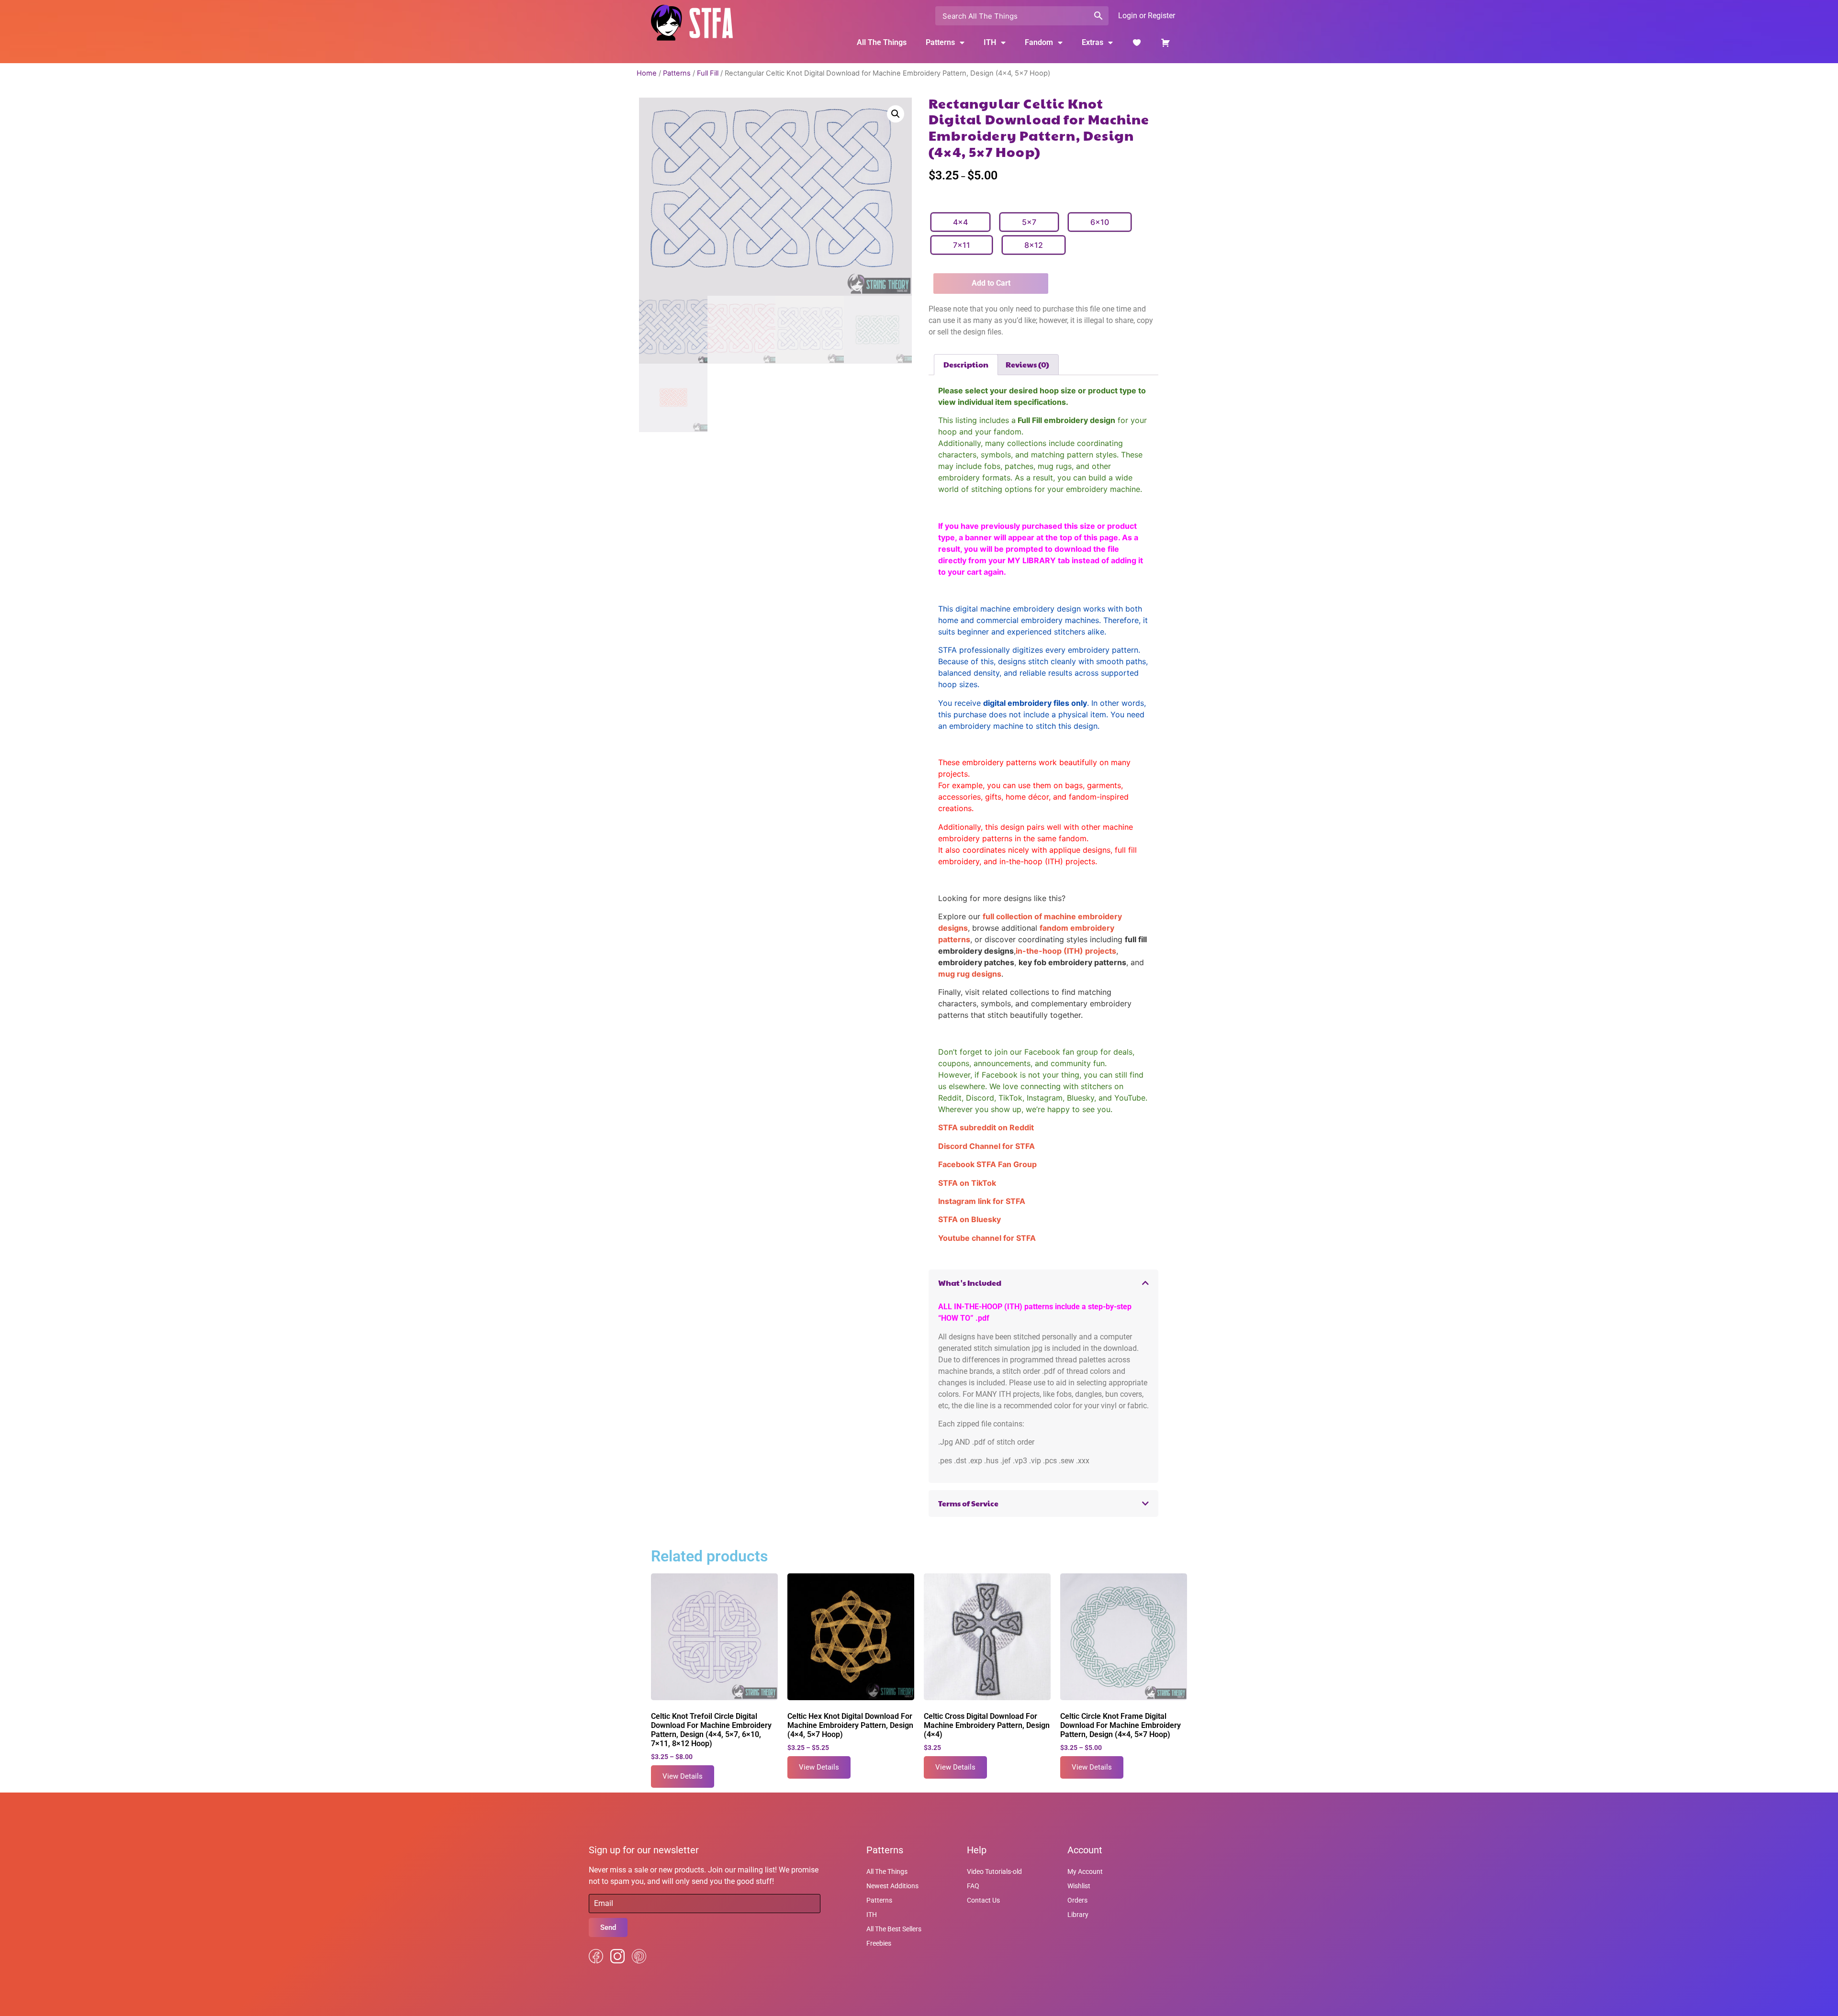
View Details (683, 1776)
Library (1078, 1915)
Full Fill (708, 73)
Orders (1077, 1900)
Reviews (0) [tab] (1027, 364)
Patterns (677, 73)
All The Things (882, 42)
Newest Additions (892, 1886)
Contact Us (983, 1900)
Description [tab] (966, 364)
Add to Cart (991, 283)
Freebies (879, 1943)
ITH (990, 42)
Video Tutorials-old (994, 1871)
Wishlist (1079, 1886)
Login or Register (1147, 16)
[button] (896, 114)
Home (647, 73)
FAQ (973, 1886)
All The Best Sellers (894, 1929)
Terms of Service (968, 1503)
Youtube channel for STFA (987, 1238)
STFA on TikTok (967, 1183)
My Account (1085, 1871)
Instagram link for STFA (982, 1201)
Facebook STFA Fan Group (987, 1164)
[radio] (960, 222)
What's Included (970, 1283)
